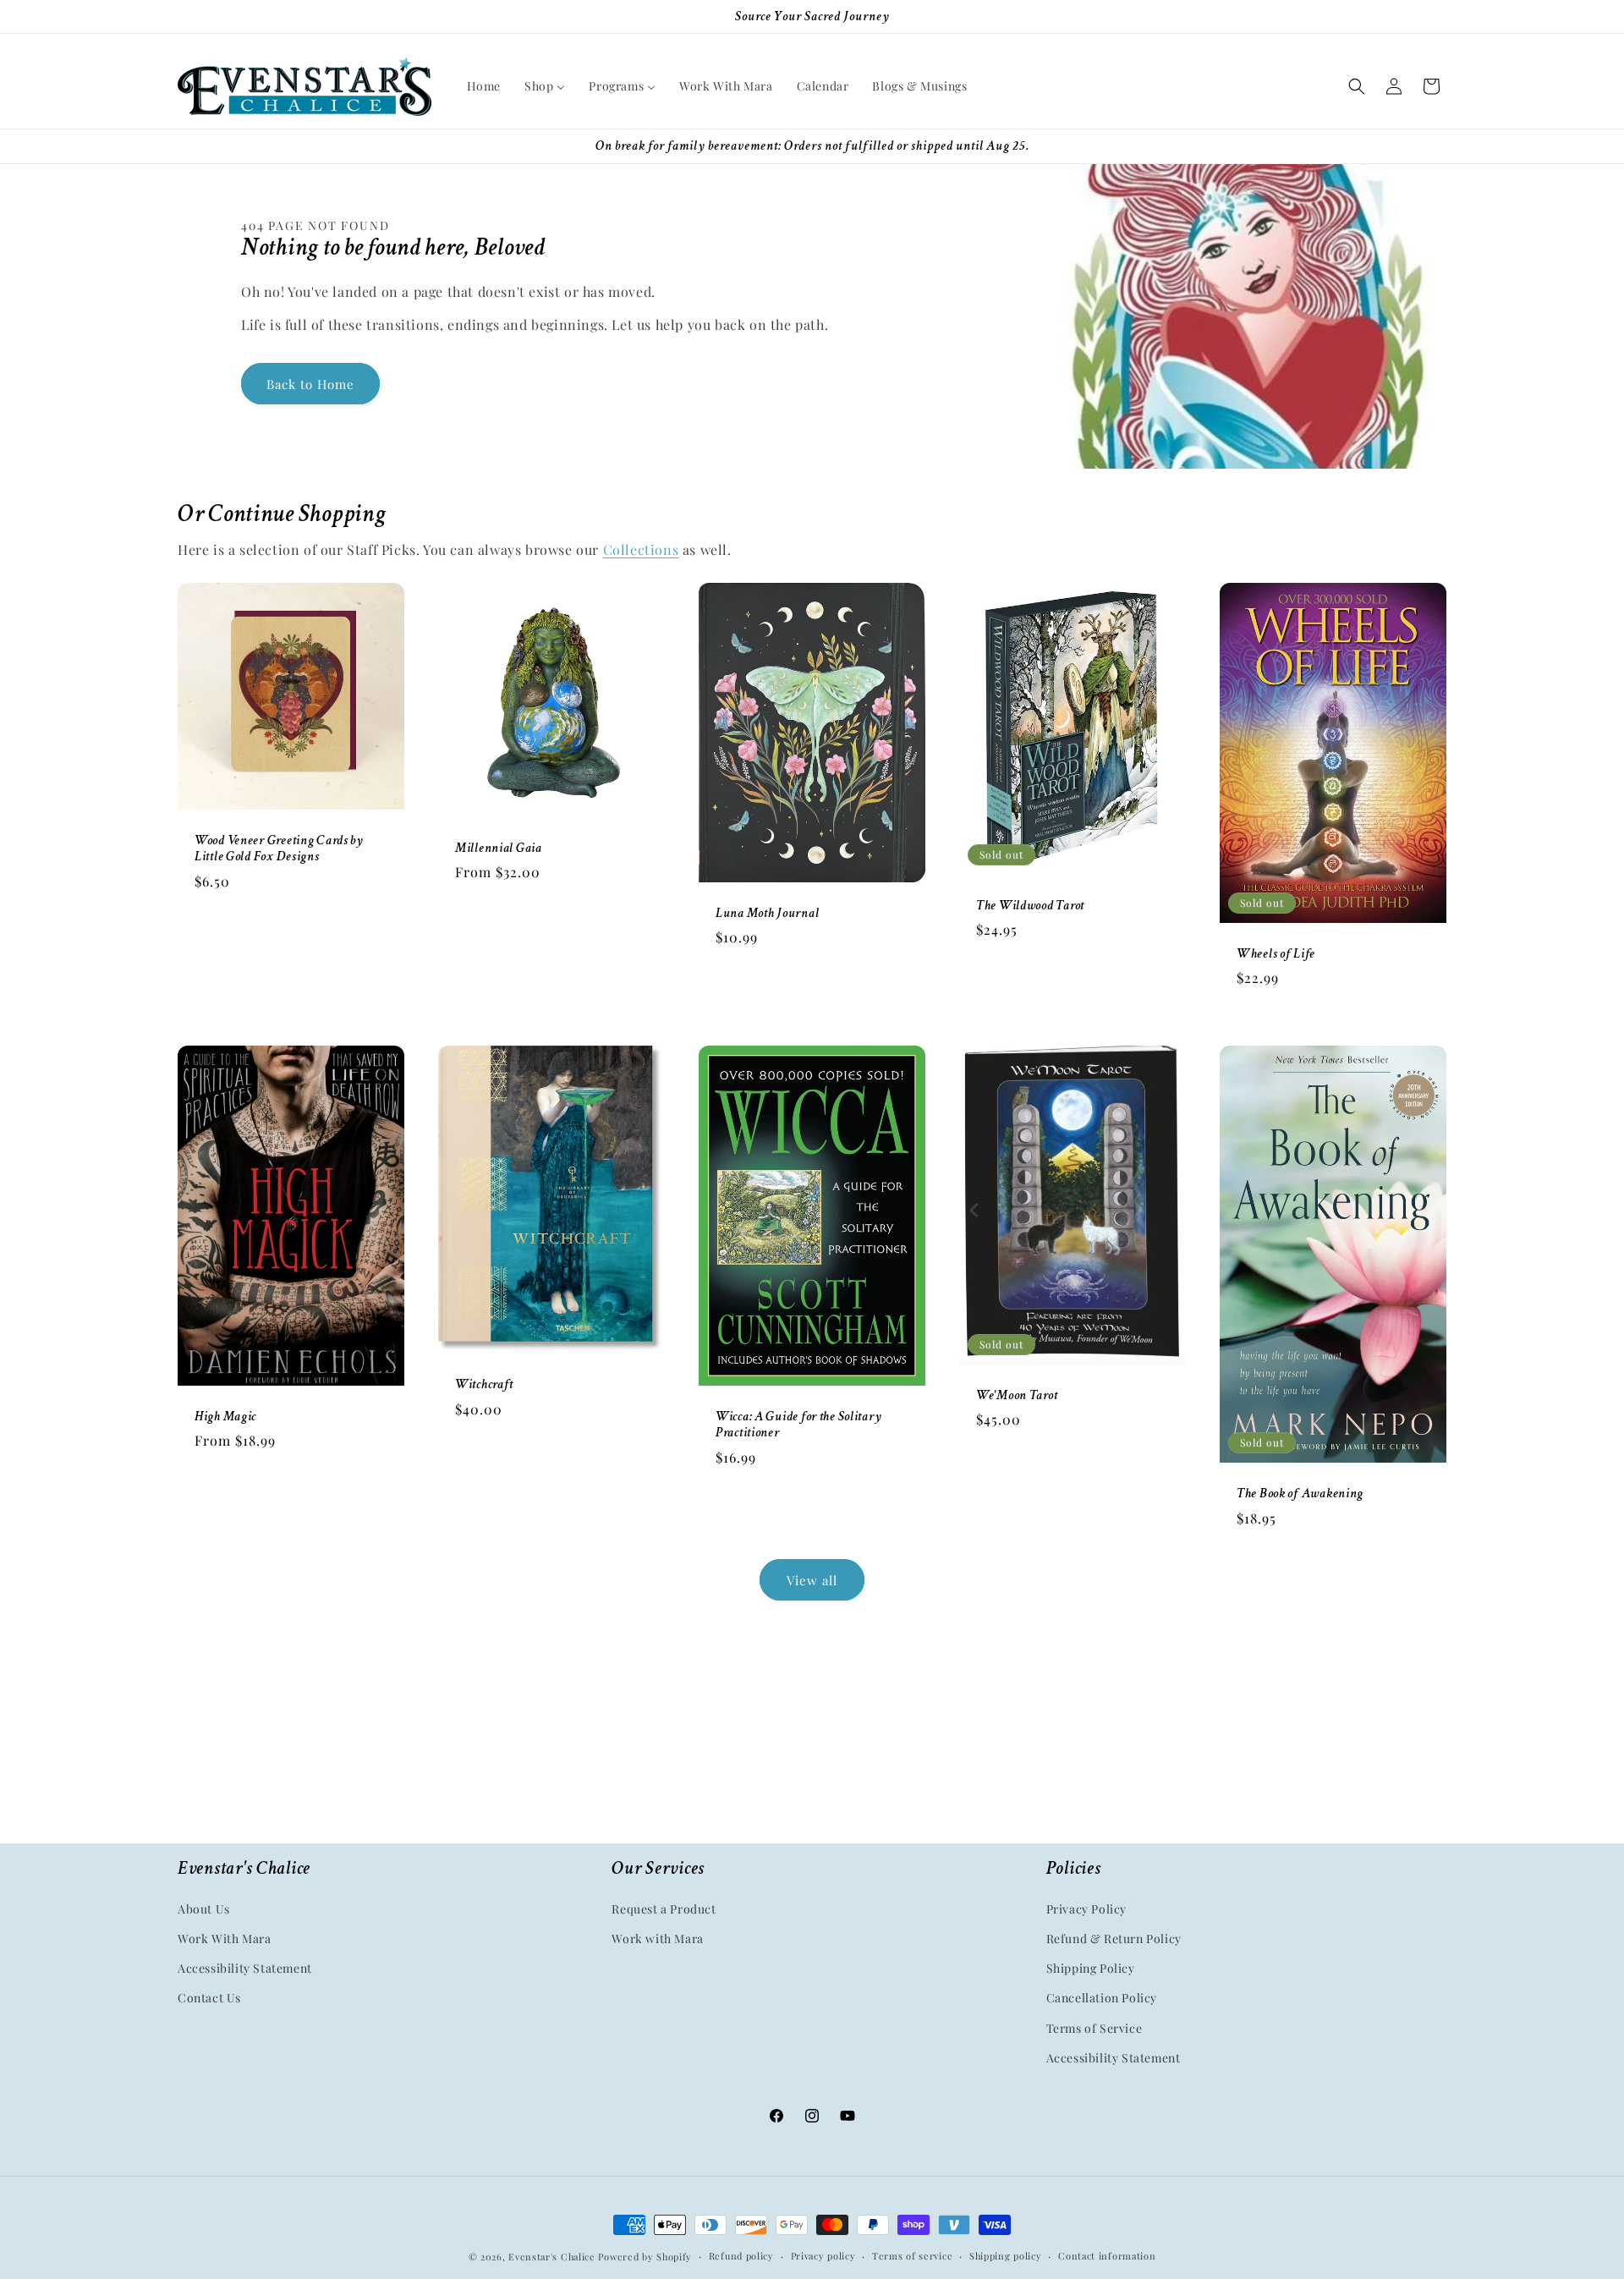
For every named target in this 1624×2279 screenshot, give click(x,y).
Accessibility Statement (245, 1969)
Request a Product (664, 1909)
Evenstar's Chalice (552, 2257)
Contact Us (209, 1999)
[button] (1357, 86)
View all (812, 1580)
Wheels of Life (1276, 954)
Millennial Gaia (499, 848)
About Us (204, 1909)
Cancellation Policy (1102, 1999)
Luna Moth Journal (767, 913)
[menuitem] (484, 86)
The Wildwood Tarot (1030, 906)
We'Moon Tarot (1017, 1395)
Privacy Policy (1086, 1909)
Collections (641, 549)
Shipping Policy (1091, 1969)
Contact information (1107, 2256)
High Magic (225, 1417)
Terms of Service (1095, 2028)
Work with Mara (657, 1939)
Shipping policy (1006, 2256)
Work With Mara (224, 1939)
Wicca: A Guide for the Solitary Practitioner (798, 1425)
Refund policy (741, 2256)
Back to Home (310, 384)
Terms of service (912, 2256)
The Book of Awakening (1300, 1494)
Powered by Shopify (645, 2257)
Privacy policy (823, 2256)
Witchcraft (484, 1384)
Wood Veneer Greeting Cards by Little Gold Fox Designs (279, 848)
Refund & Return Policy (1114, 1939)
